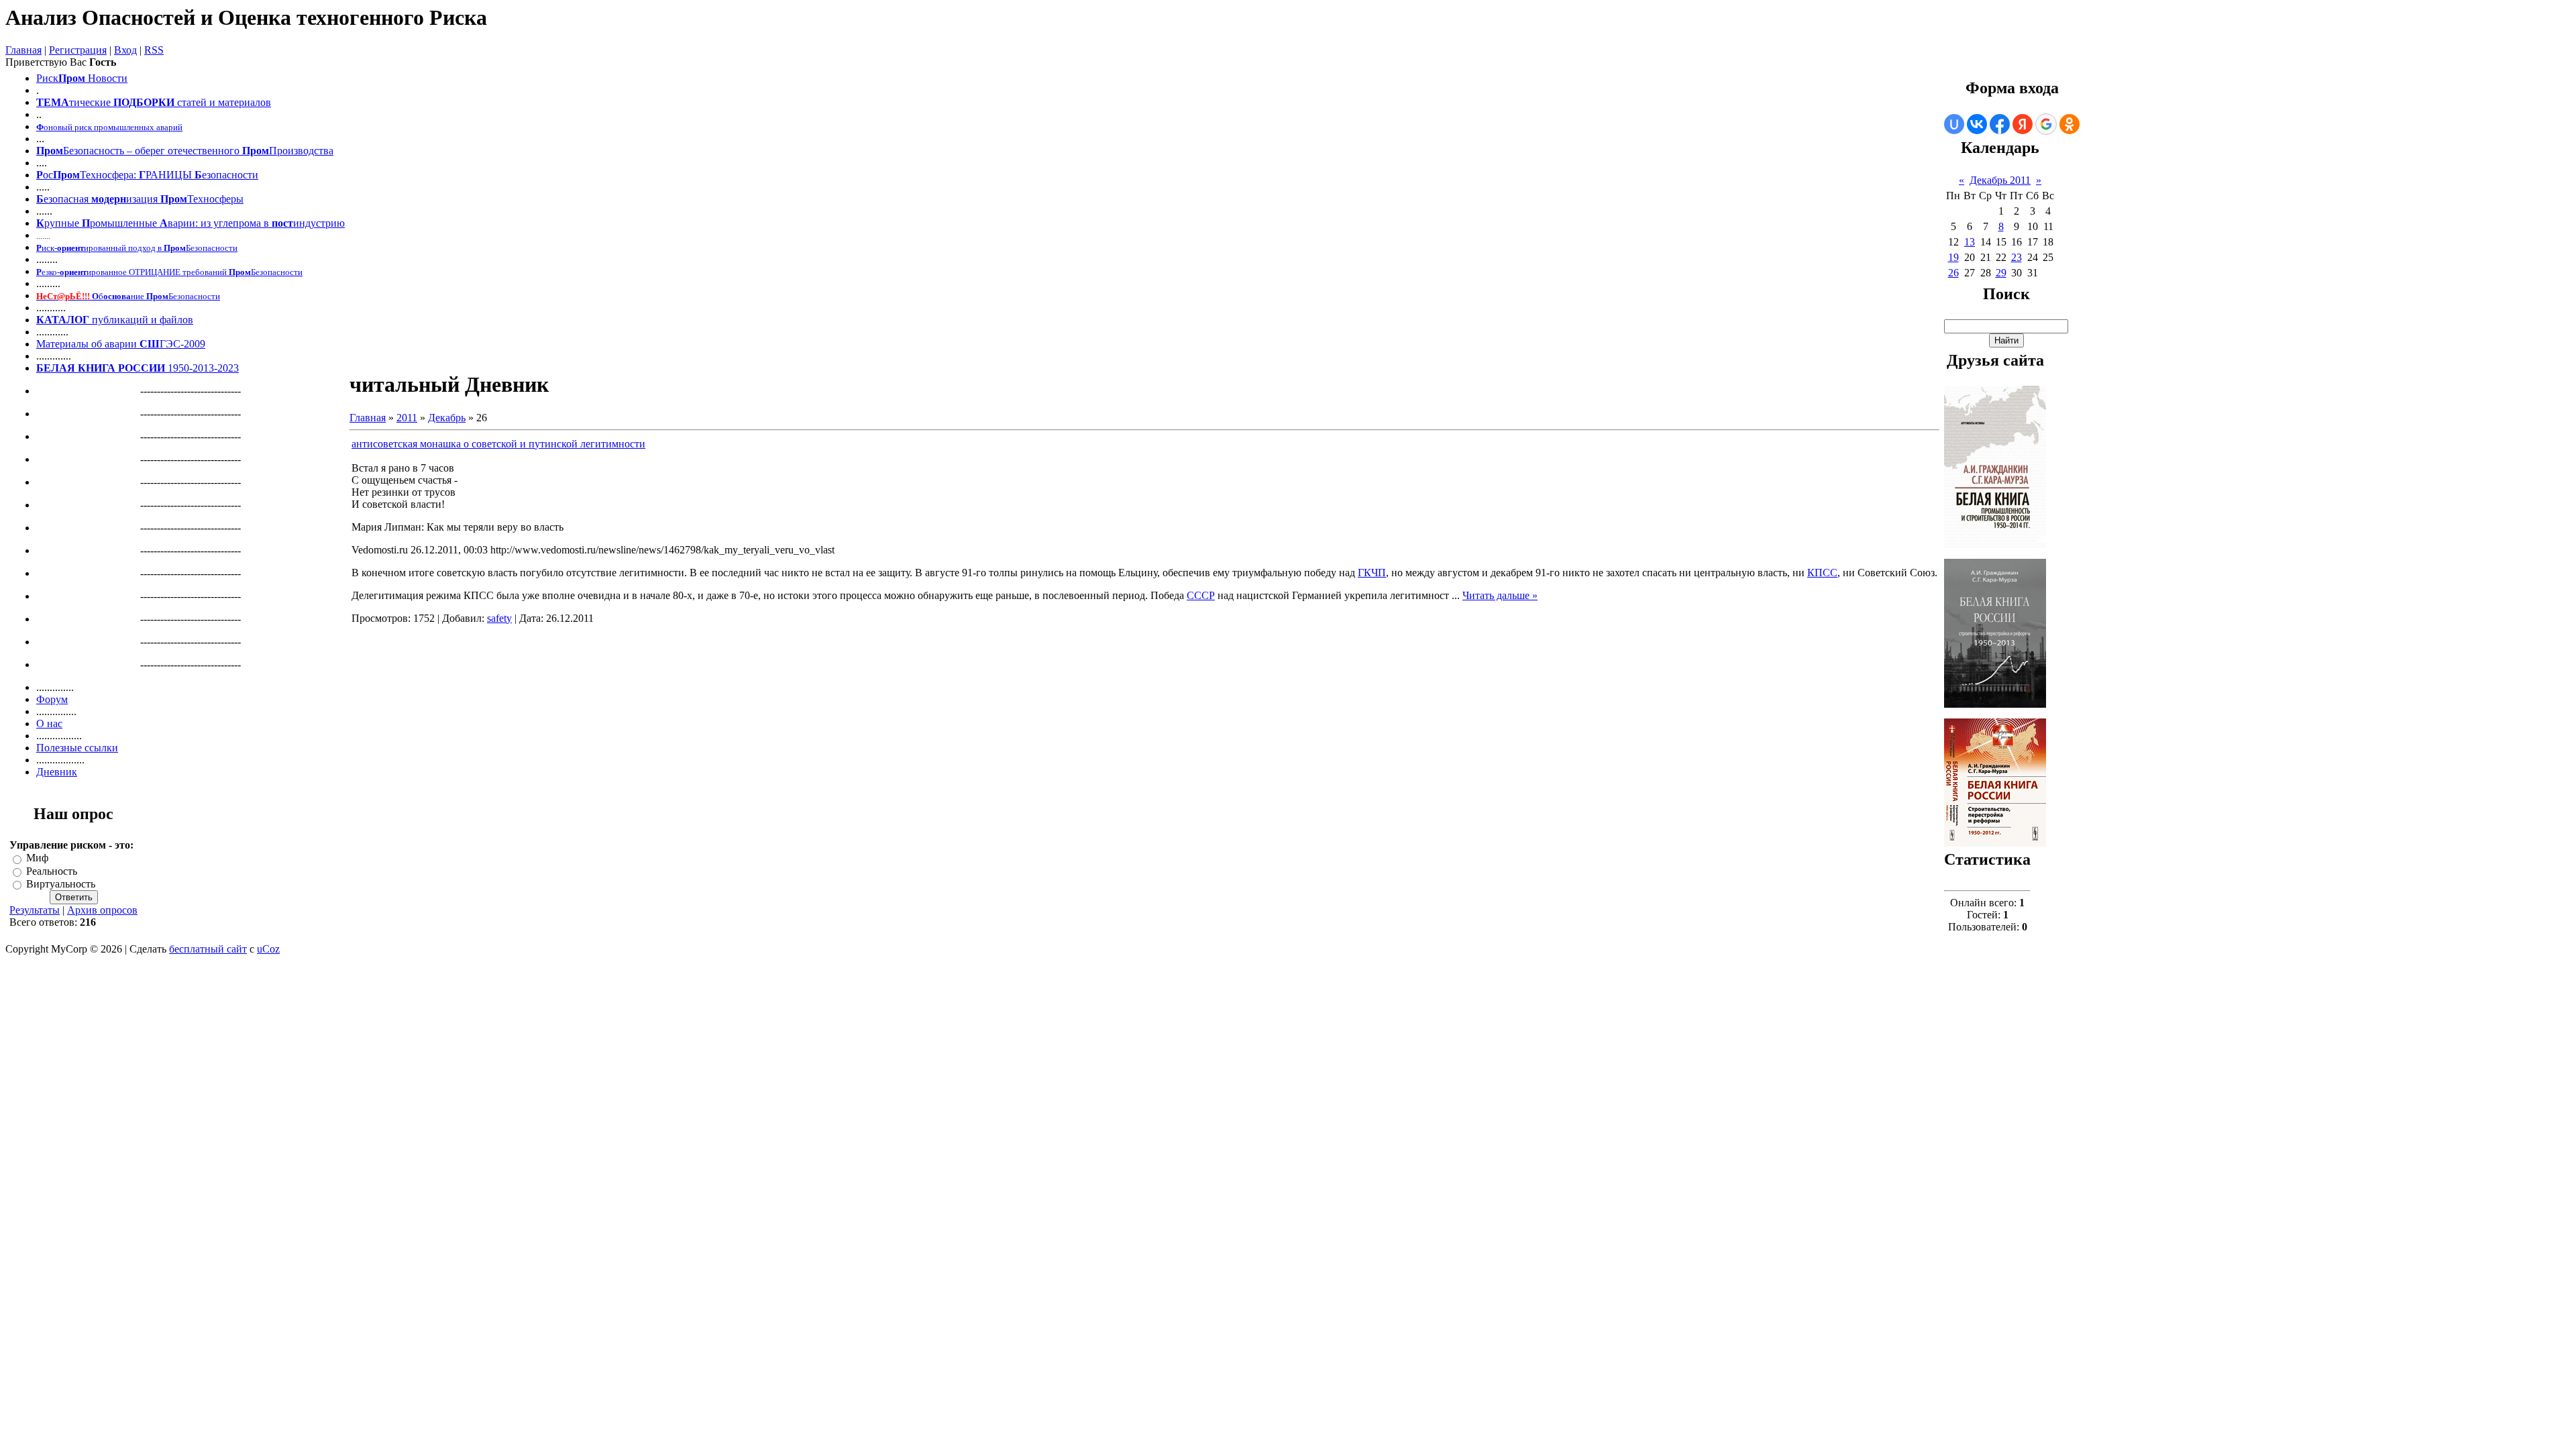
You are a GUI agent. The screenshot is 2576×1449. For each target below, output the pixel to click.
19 (1953, 257)
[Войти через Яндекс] (2023, 124)
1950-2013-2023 (138, 368)
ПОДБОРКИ (144, 102)
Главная (23, 50)
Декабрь (447, 418)
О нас (49, 723)
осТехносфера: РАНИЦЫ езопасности (147, 175)
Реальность (52, 871)
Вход (125, 50)
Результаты (35, 910)
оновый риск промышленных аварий (109, 127)
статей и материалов (224, 102)
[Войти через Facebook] (2000, 124)
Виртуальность (61, 884)
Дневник (57, 772)
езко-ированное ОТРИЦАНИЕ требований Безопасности (169, 272)
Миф (37, 858)
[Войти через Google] (2046, 124)
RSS (154, 50)
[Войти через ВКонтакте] (1977, 124)
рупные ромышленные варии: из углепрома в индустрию (191, 223)
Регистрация (78, 50)
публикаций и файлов (141, 320)
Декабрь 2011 (2000, 180)
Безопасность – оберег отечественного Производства (185, 151)
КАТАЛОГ (63, 320)
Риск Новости (82, 78)
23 (2017, 257)
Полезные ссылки (77, 748)
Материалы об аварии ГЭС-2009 (121, 344)
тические (90, 102)
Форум (52, 699)
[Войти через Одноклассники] (2070, 124)
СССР (1201, 595)
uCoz (268, 949)
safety (499, 618)
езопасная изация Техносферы (140, 199)
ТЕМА (53, 102)
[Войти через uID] (1954, 124)
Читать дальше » (1500, 595)
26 (1953, 273)
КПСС (1822, 573)
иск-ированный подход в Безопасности (137, 248)
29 (2001, 273)
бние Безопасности (128, 296)
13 (1970, 242)
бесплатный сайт (208, 949)
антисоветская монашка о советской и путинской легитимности (498, 444)
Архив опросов (102, 910)
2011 (407, 418)
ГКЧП (1372, 573)
